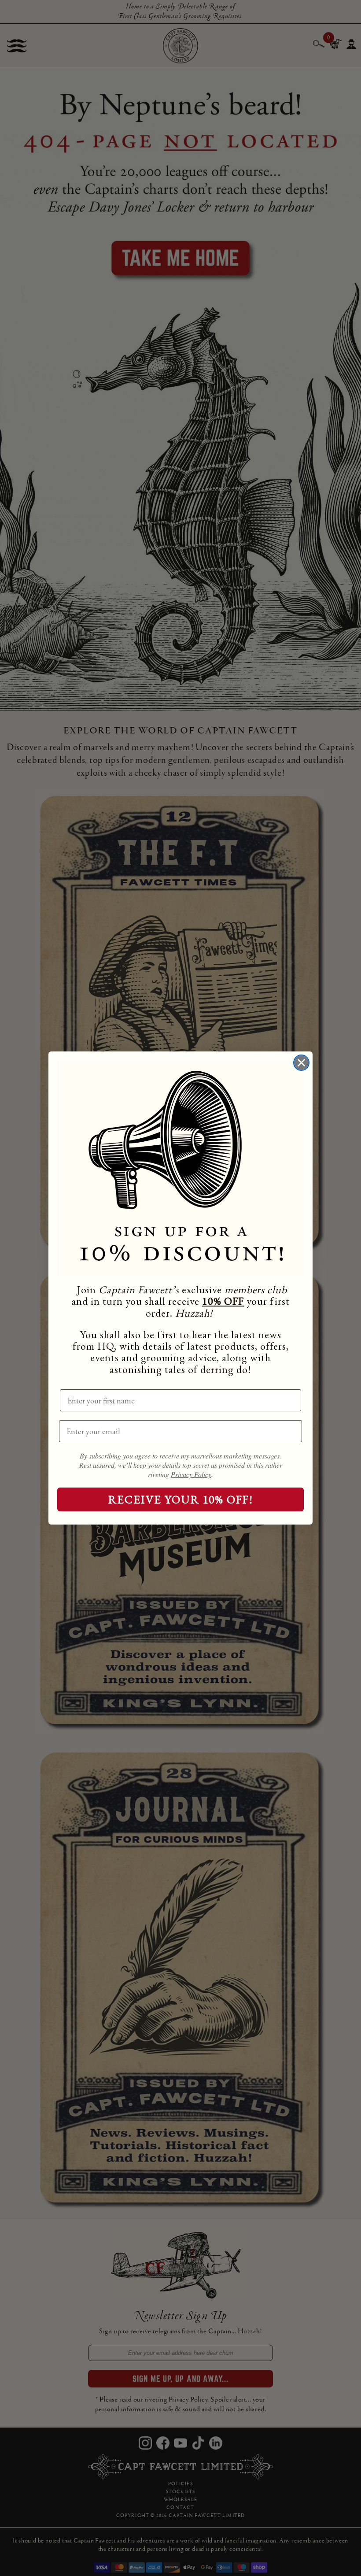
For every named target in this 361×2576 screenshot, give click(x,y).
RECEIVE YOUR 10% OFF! (181, 1499)
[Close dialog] (301, 1063)
